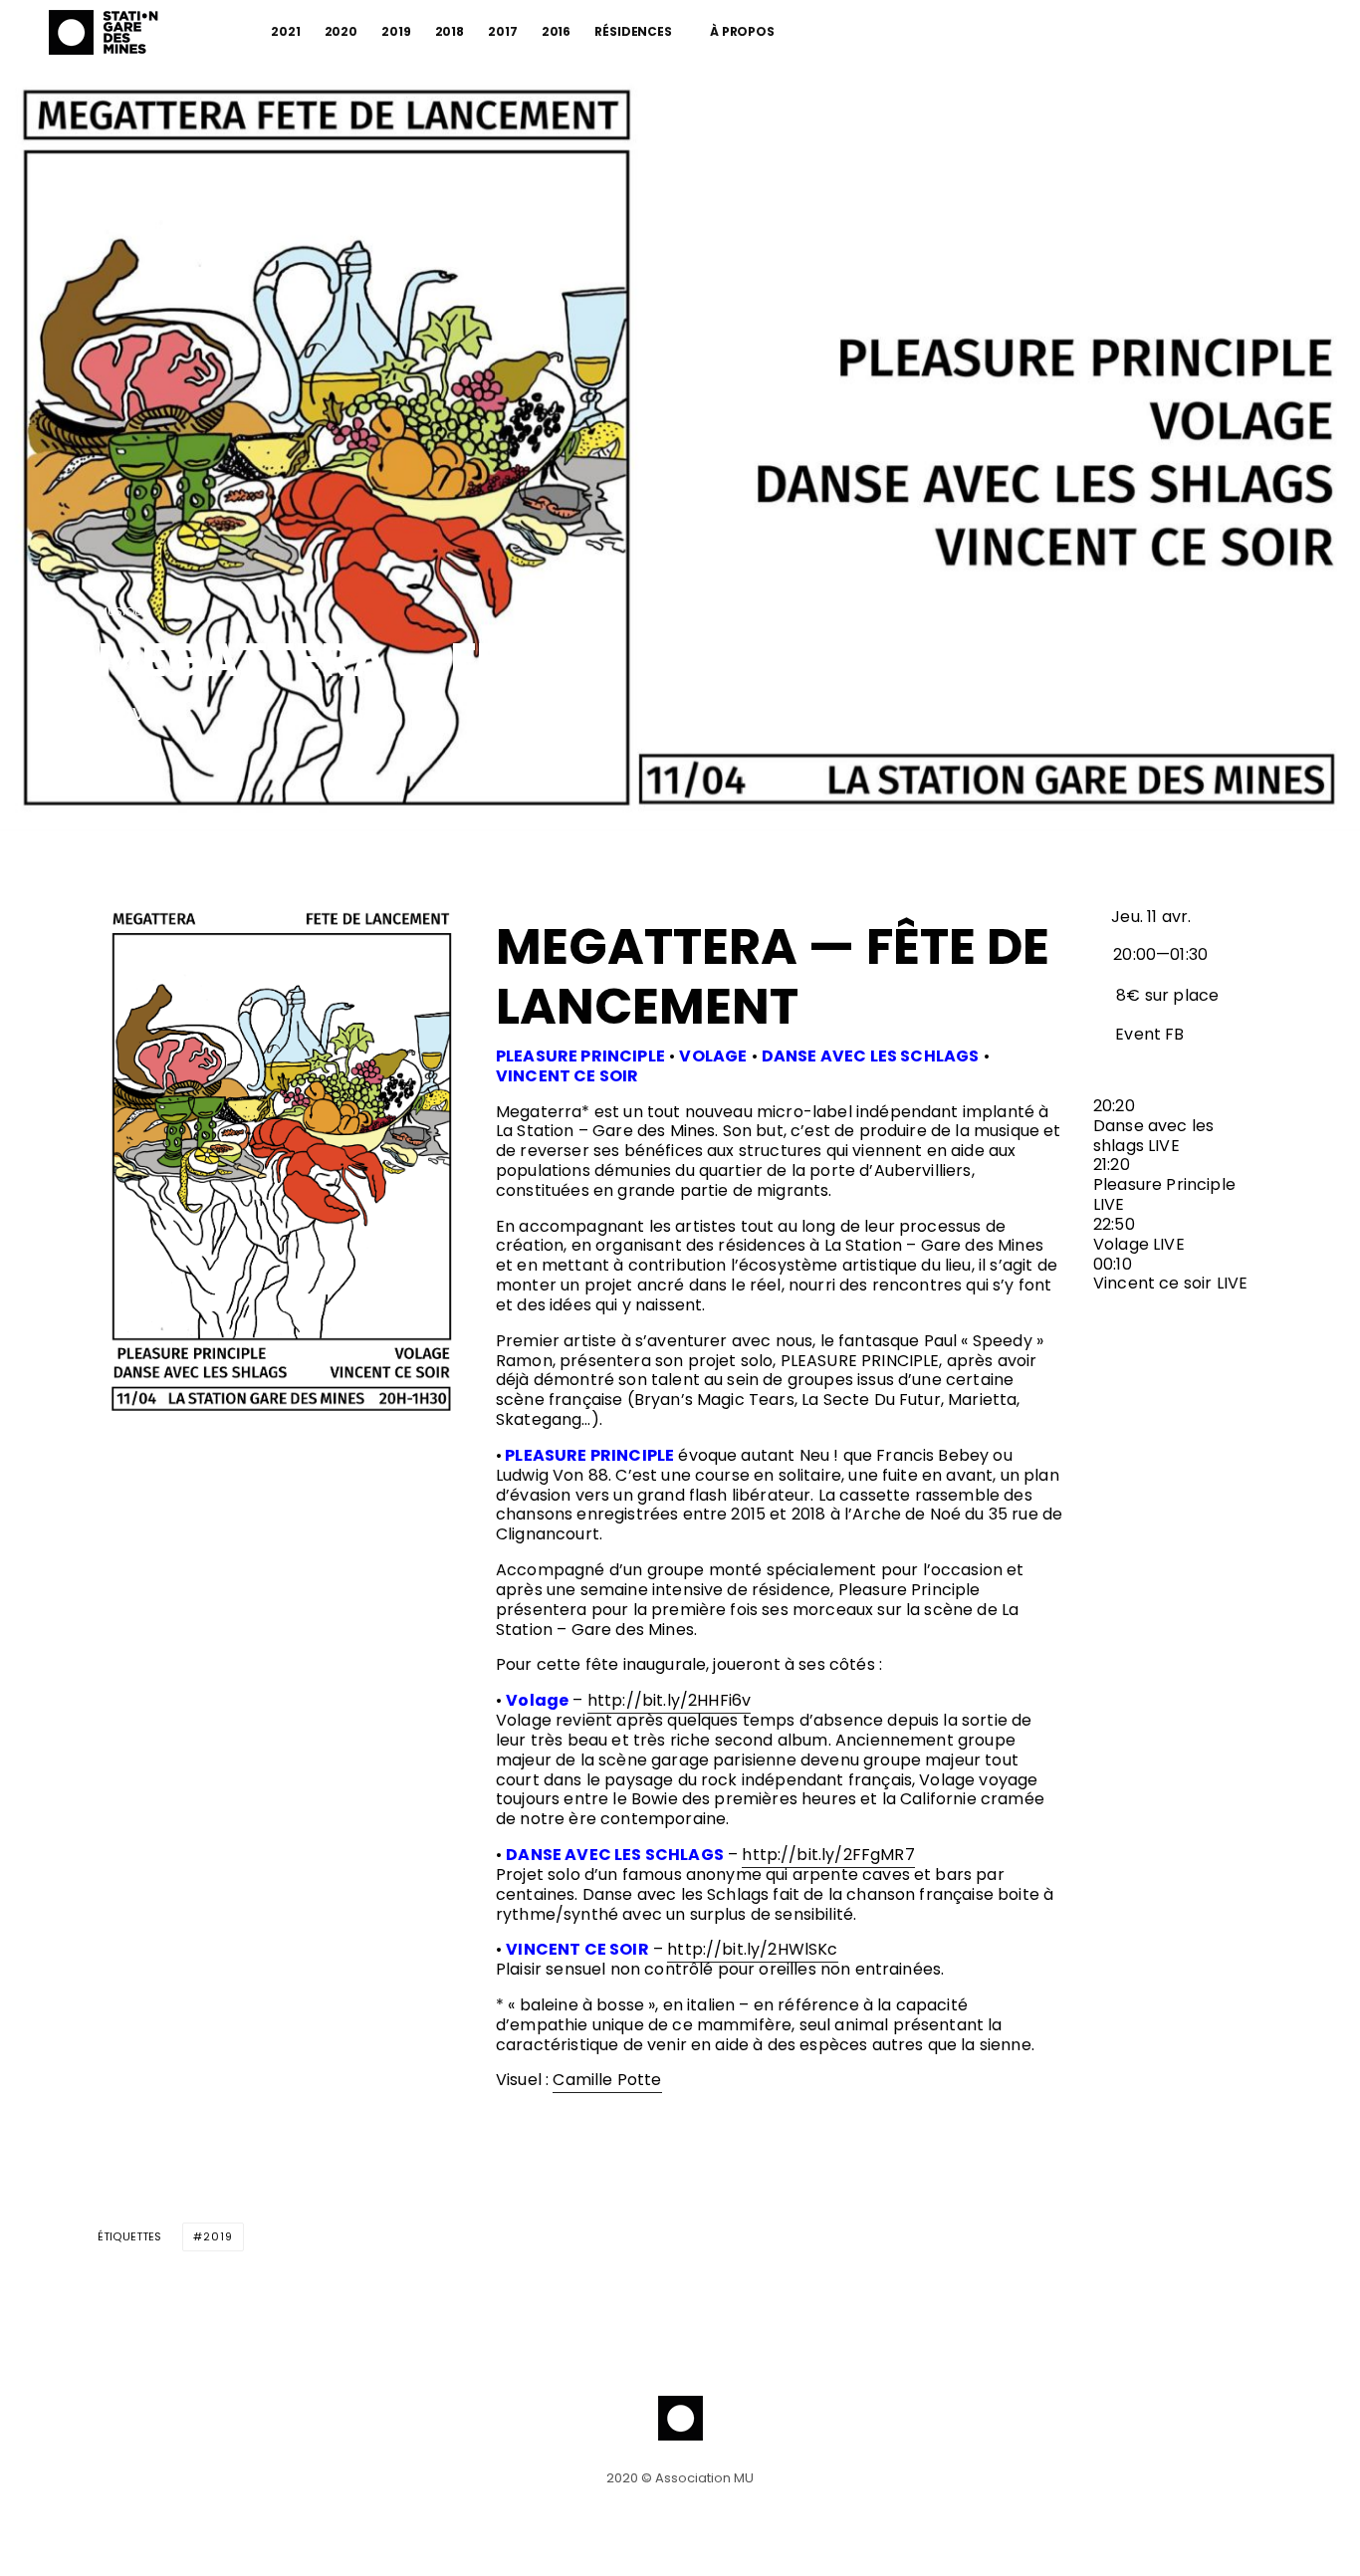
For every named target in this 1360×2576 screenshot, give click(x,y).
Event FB (1147, 1034)
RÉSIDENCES (633, 31)
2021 (286, 31)
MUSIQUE (123, 612)
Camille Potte (607, 2080)
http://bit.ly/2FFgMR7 (828, 1855)
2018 (450, 31)
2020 (341, 31)
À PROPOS (742, 31)
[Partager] (109, 763)
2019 (396, 31)
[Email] (212, 763)
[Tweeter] (160, 763)
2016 (557, 31)
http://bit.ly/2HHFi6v (669, 1700)
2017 (503, 31)
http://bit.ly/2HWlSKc (752, 1949)
